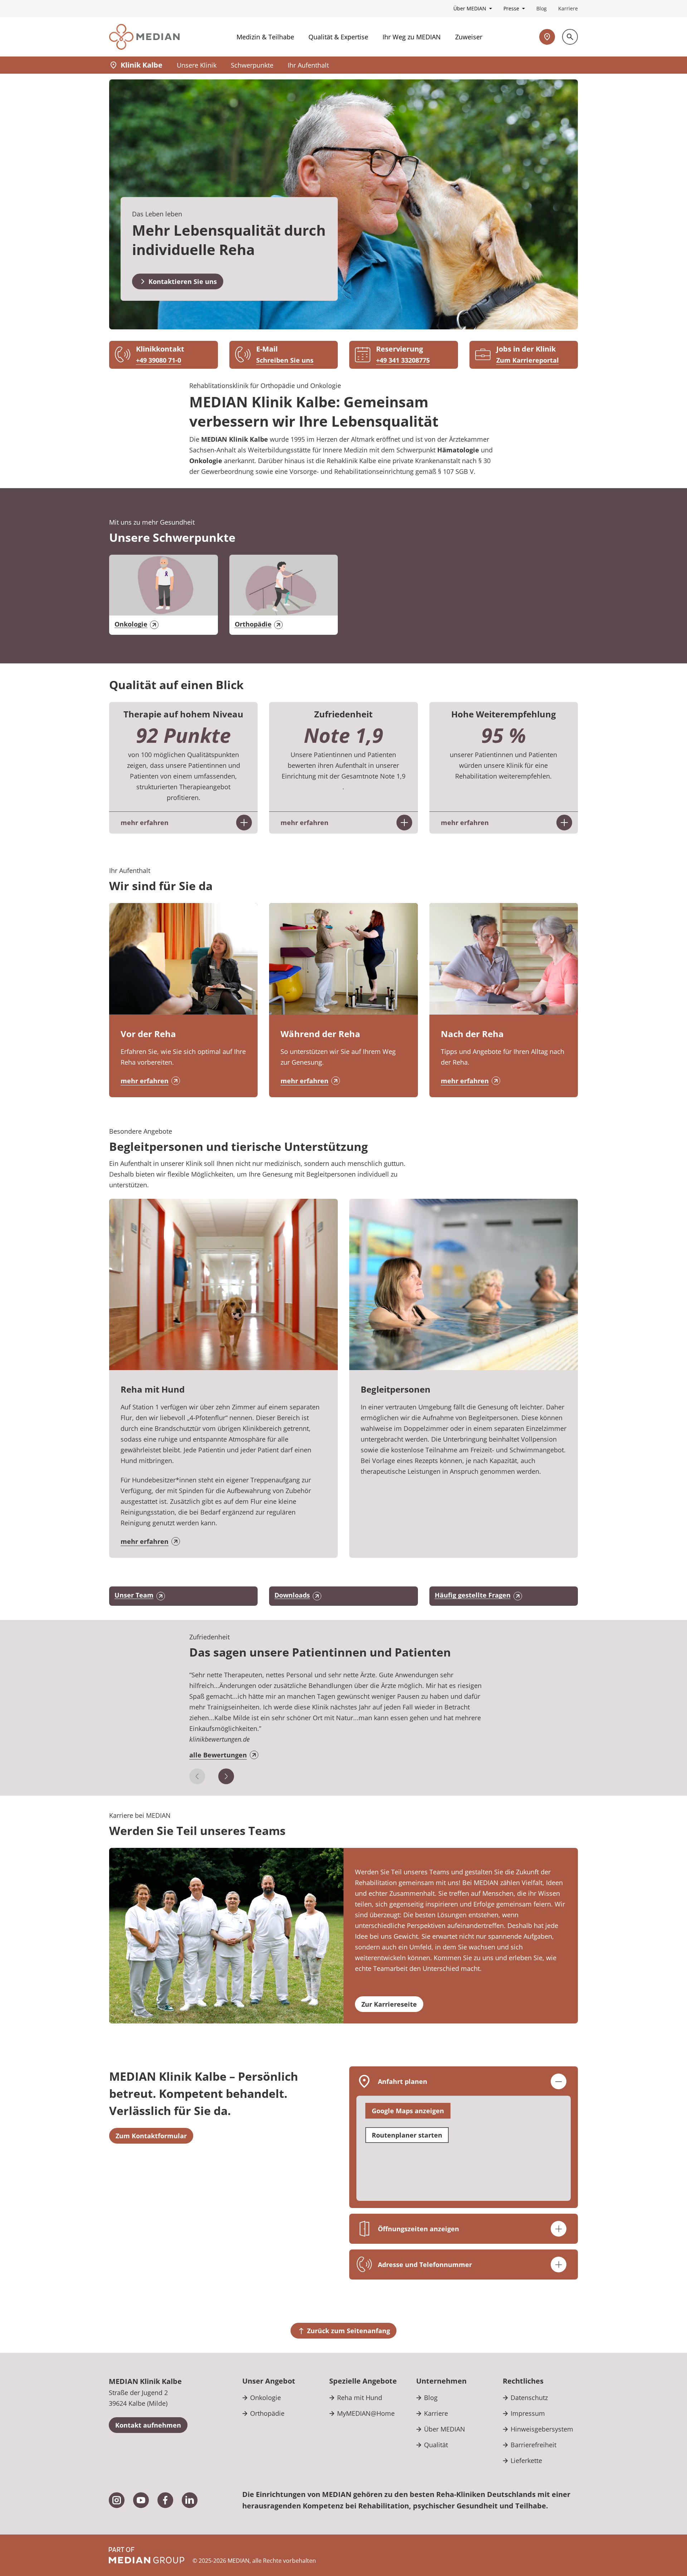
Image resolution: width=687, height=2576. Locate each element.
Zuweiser (469, 37)
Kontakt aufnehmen (148, 2425)
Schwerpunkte (252, 65)
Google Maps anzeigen (408, 2111)
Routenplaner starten (407, 2135)
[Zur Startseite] (144, 37)
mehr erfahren (145, 1081)
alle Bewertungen (218, 1755)
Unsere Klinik (197, 65)
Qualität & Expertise (338, 37)
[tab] (344, 1719)
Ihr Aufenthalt (308, 65)
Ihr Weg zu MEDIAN (412, 37)
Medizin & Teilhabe (265, 37)
